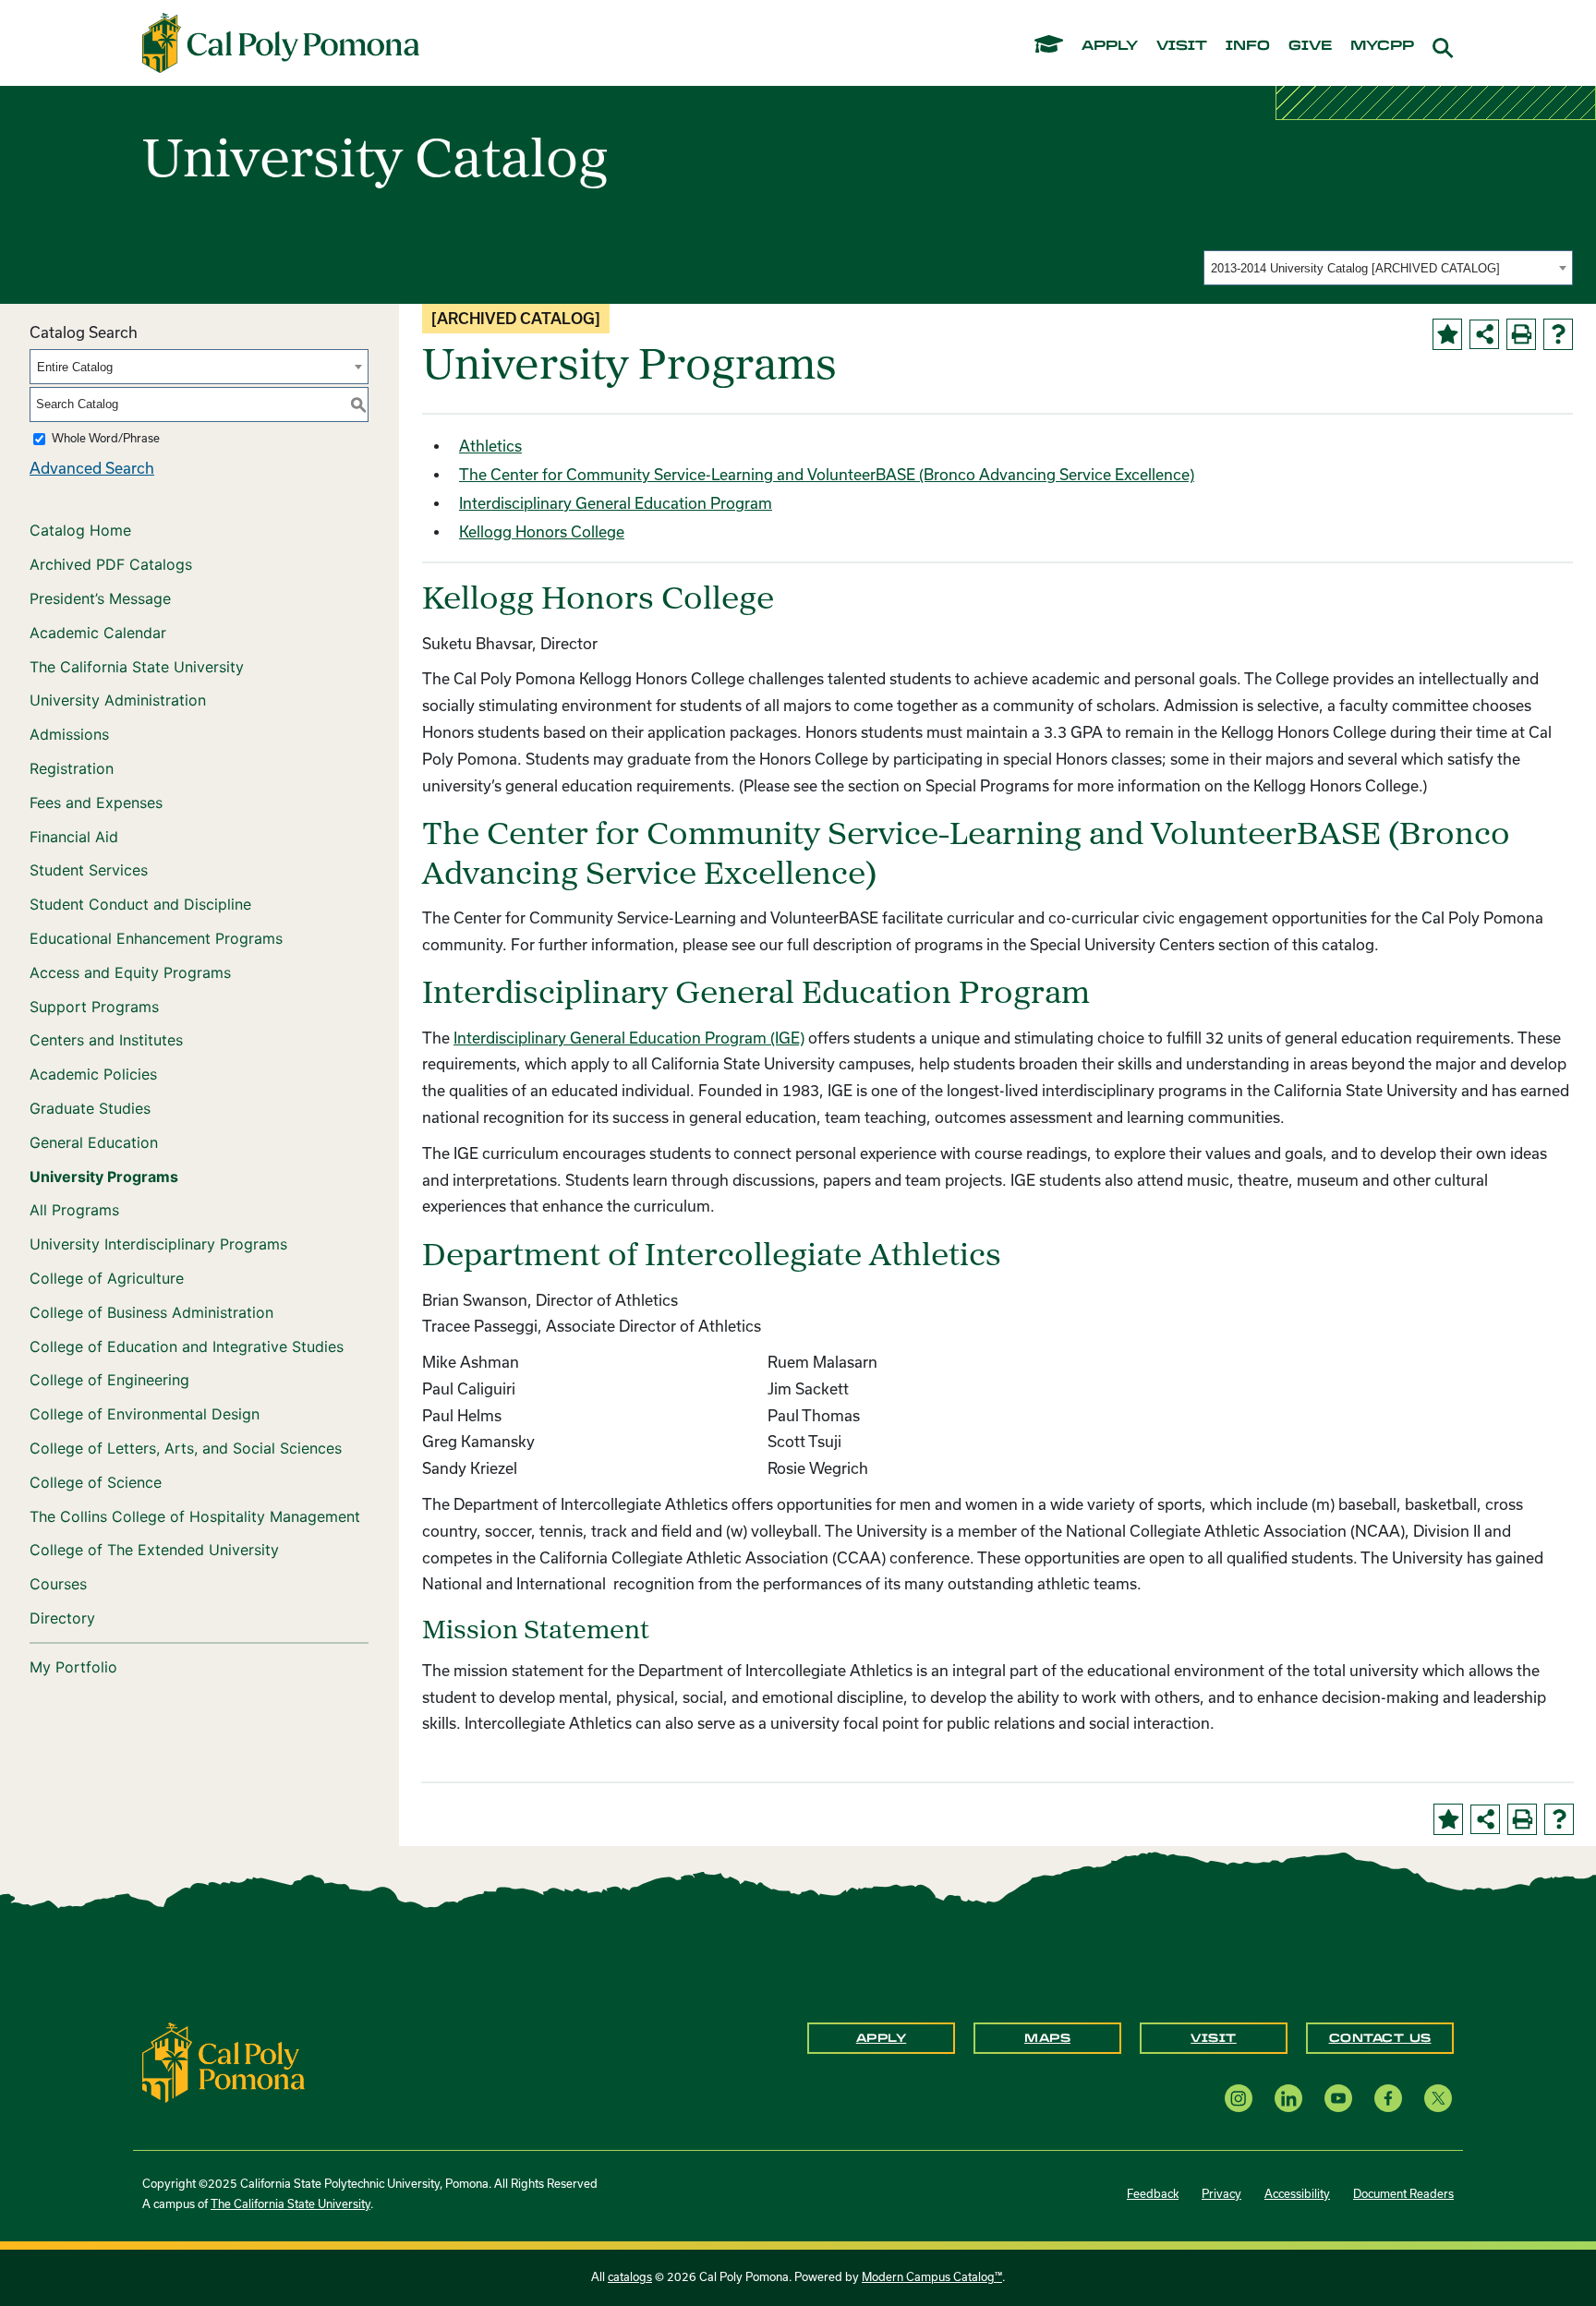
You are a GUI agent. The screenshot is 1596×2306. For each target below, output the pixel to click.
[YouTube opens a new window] (1338, 2098)
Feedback (1153, 2194)
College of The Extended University (154, 1550)
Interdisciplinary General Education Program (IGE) (629, 1038)
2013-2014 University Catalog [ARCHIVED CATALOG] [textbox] (1355, 268)
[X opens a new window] (1438, 2098)
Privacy (1221, 2194)
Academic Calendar (98, 633)
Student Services (89, 870)
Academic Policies (93, 1074)
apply (1110, 46)
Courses (58, 1584)
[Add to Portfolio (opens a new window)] (1447, 334)
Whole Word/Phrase (106, 438)
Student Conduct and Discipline (140, 904)
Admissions (69, 734)
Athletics (490, 446)
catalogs (630, 2277)
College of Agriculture (107, 1278)
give (1310, 46)
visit (1182, 46)
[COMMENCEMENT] (1049, 43)
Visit (1214, 2038)
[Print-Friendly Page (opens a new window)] (1521, 334)
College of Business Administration (151, 1312)
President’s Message (100, 598)
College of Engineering (109, 1380)
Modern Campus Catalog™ (932, 2277)
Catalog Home (80, 530)
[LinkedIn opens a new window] (1288, 2098)
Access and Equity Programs (130, 972)
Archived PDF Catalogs (111, 564)
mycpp (1382, 46)
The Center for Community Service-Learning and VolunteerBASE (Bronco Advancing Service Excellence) (827, 475)
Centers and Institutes (106, 1040)
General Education (94, 1142)
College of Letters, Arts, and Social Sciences (186, 1448)
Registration (72, 768)
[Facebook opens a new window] (1388, 2098)
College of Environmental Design (145, 1414)
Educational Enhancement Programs (156, 938)
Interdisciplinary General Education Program (616, 503)
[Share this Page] (1484, 334)
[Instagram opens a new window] (1239, 2098)
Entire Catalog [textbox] (75, 367)
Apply (882, 2038)
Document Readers (1403, 2194)
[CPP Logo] (224, 2061)
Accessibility (1297, 2194)
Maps (1047, 2038)
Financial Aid (74, 837)
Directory (62, 1618)
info (1248, 46)
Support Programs (94, 1007)
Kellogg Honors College (542, 532)
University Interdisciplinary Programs (158, 1244)
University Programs (104, 1177)
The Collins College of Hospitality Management (195, 1516)
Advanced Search (92, 468)
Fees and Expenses (96, 803)
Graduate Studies (90, 1108)
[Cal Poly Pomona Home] (281, 43)
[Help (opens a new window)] (1558, 334)
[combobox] (1388, 268)
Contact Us (1380, 2038)
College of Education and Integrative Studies (187, 1346)
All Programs (74, 1210)
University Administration (118, 700)
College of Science (96, 1482)
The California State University (137, 667)
